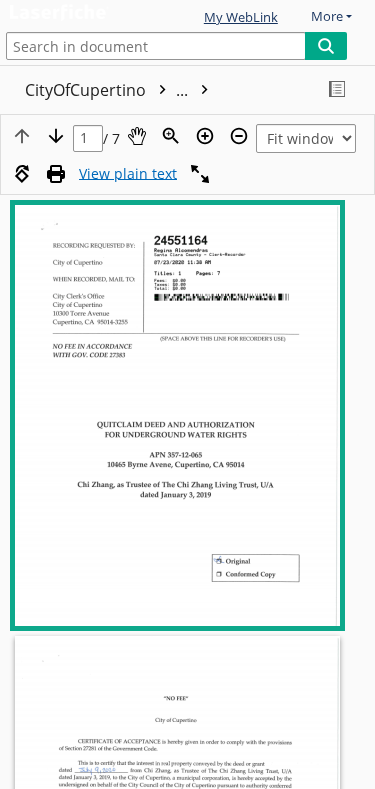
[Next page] (56, 136)
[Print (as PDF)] (56, 174)
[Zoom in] (205, 136)
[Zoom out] (239, 136)
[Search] (326, 46)
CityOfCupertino (108, 90)
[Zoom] (171, 136)
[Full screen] (200, 174)
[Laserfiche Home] (85, 13)
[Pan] (137, 136)
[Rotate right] (22, 174)
